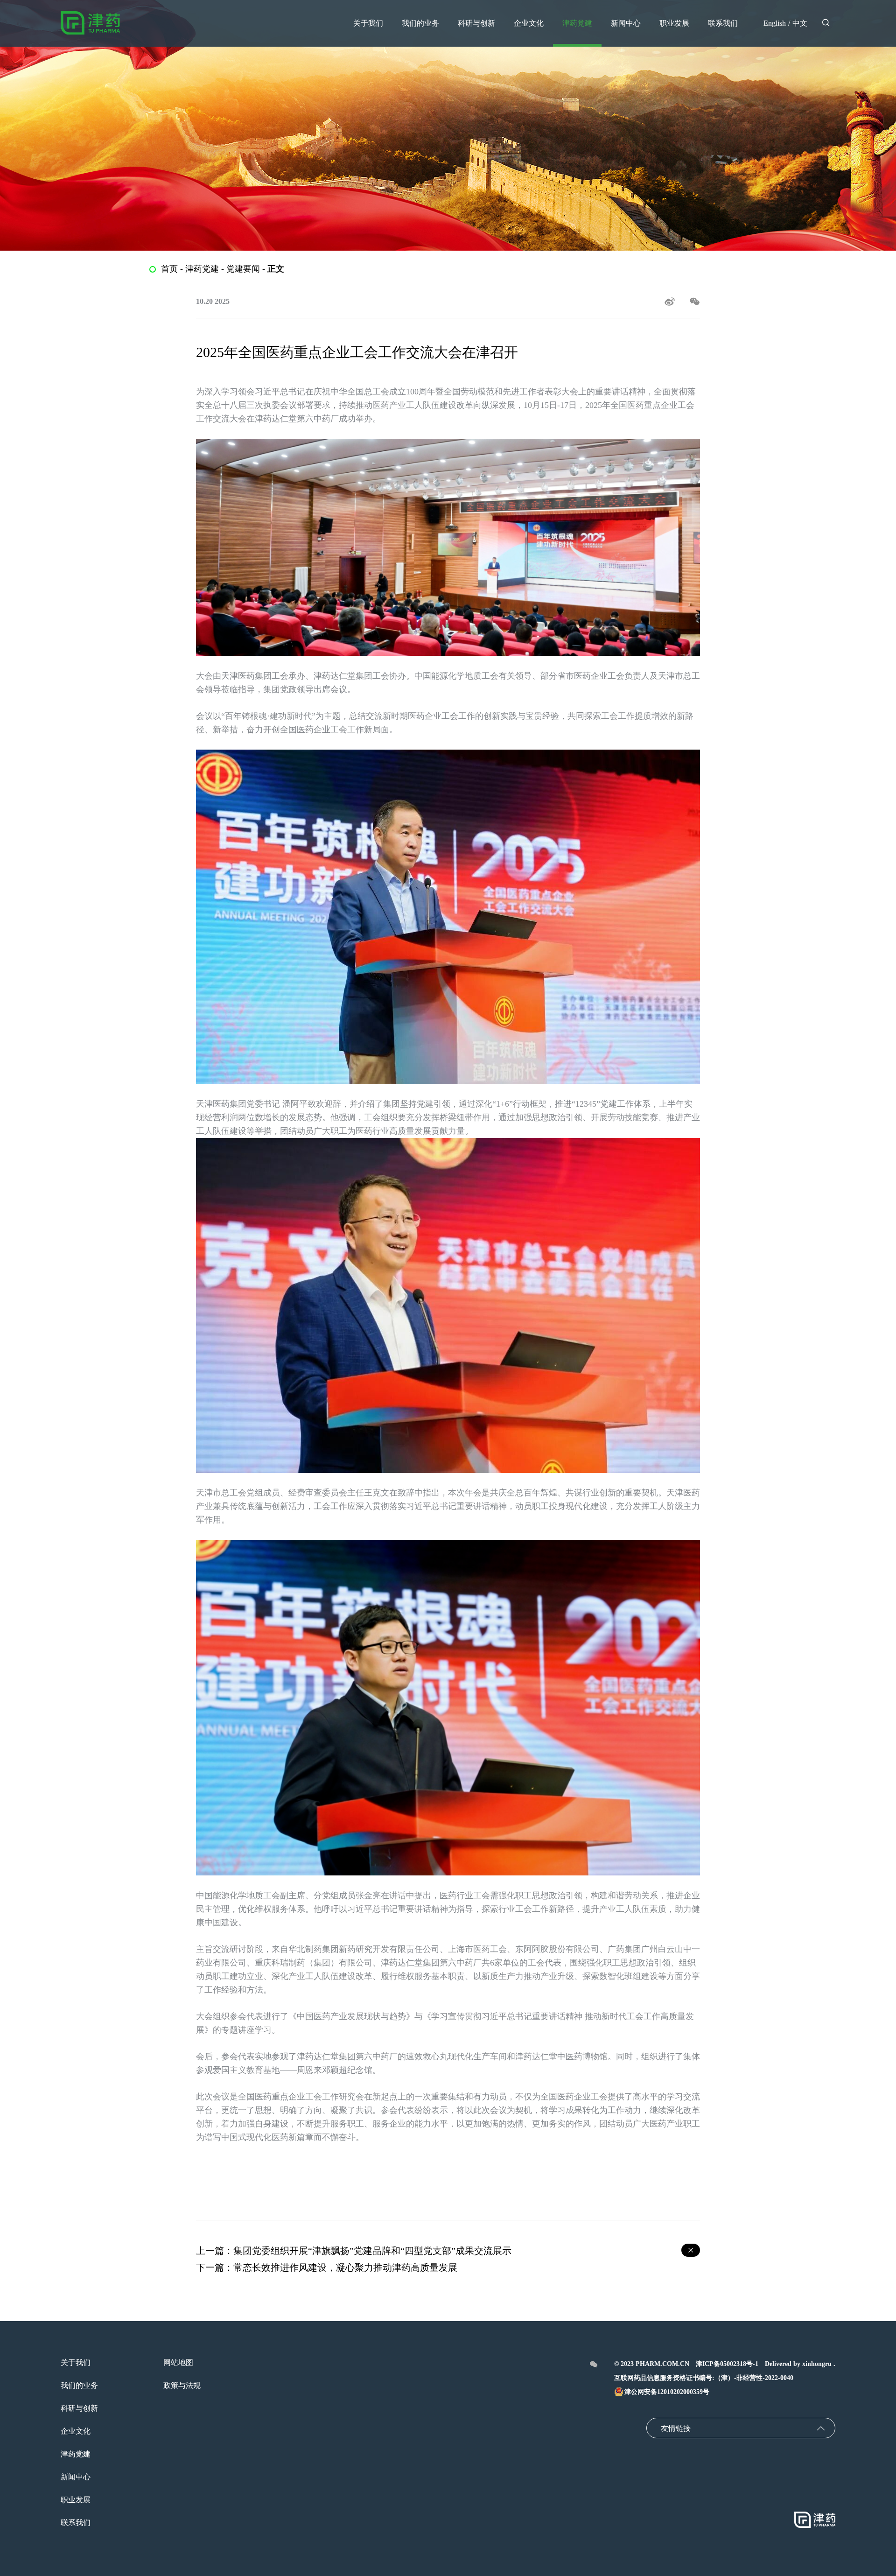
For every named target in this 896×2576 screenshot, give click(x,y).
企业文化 (76, 2431)
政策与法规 (182, 2385)
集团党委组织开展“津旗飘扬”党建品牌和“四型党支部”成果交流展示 (372, 2251)
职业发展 (76, 2500)
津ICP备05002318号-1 (727, 2364)
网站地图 (178, 2362)
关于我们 (76, 2362)
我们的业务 (79, 2385)
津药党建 (202, 269)
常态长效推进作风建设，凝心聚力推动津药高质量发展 (345, 2267)
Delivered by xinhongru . (800, 2364)
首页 (169, 269)
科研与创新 (79, 2408)
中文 (800, 23)
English (775, 23)
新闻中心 (76, 2477)
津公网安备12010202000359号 (667, 2392)
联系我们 (76, 2523)
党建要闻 (243, 269)
